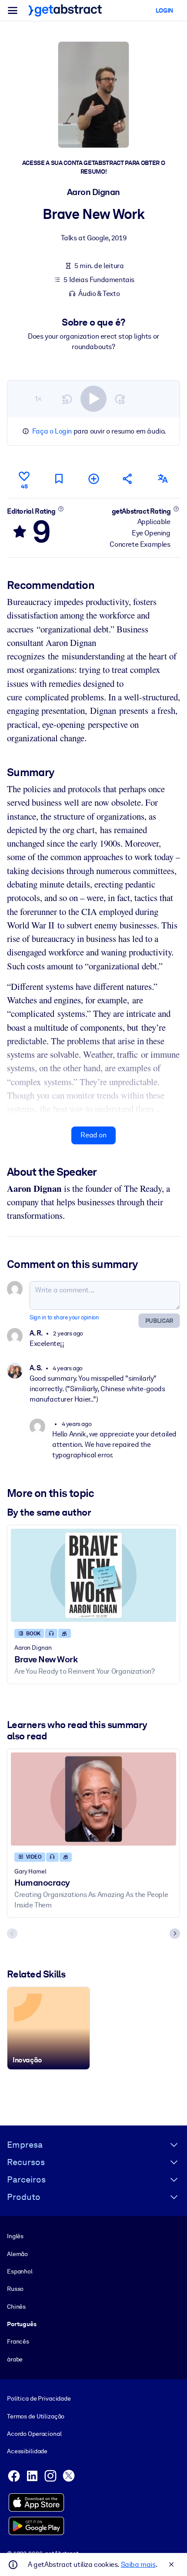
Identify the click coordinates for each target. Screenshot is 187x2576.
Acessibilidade (27, 2451)
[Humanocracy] (93, 1799)
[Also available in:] (163, 479)
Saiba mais (138, 2564)
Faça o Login (52, 431)
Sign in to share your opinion (64, 1317)
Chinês (16, 2307)
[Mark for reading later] (59, 479)
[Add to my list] (93, 479)
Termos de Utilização (36, 2416)
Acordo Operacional (34, 2434)
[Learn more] (61, 509)
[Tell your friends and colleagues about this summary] (128, 479)
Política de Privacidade (39, 2398)
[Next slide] (175, 1934)
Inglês (15, 2236)
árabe (15, 2359)
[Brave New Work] (93, 1575)
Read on (93, 1135)
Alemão (17, 2254)
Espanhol (20, 2271)
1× (38, 399)
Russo (15, 2289)
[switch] (93, 399)
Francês (18, 2341)
